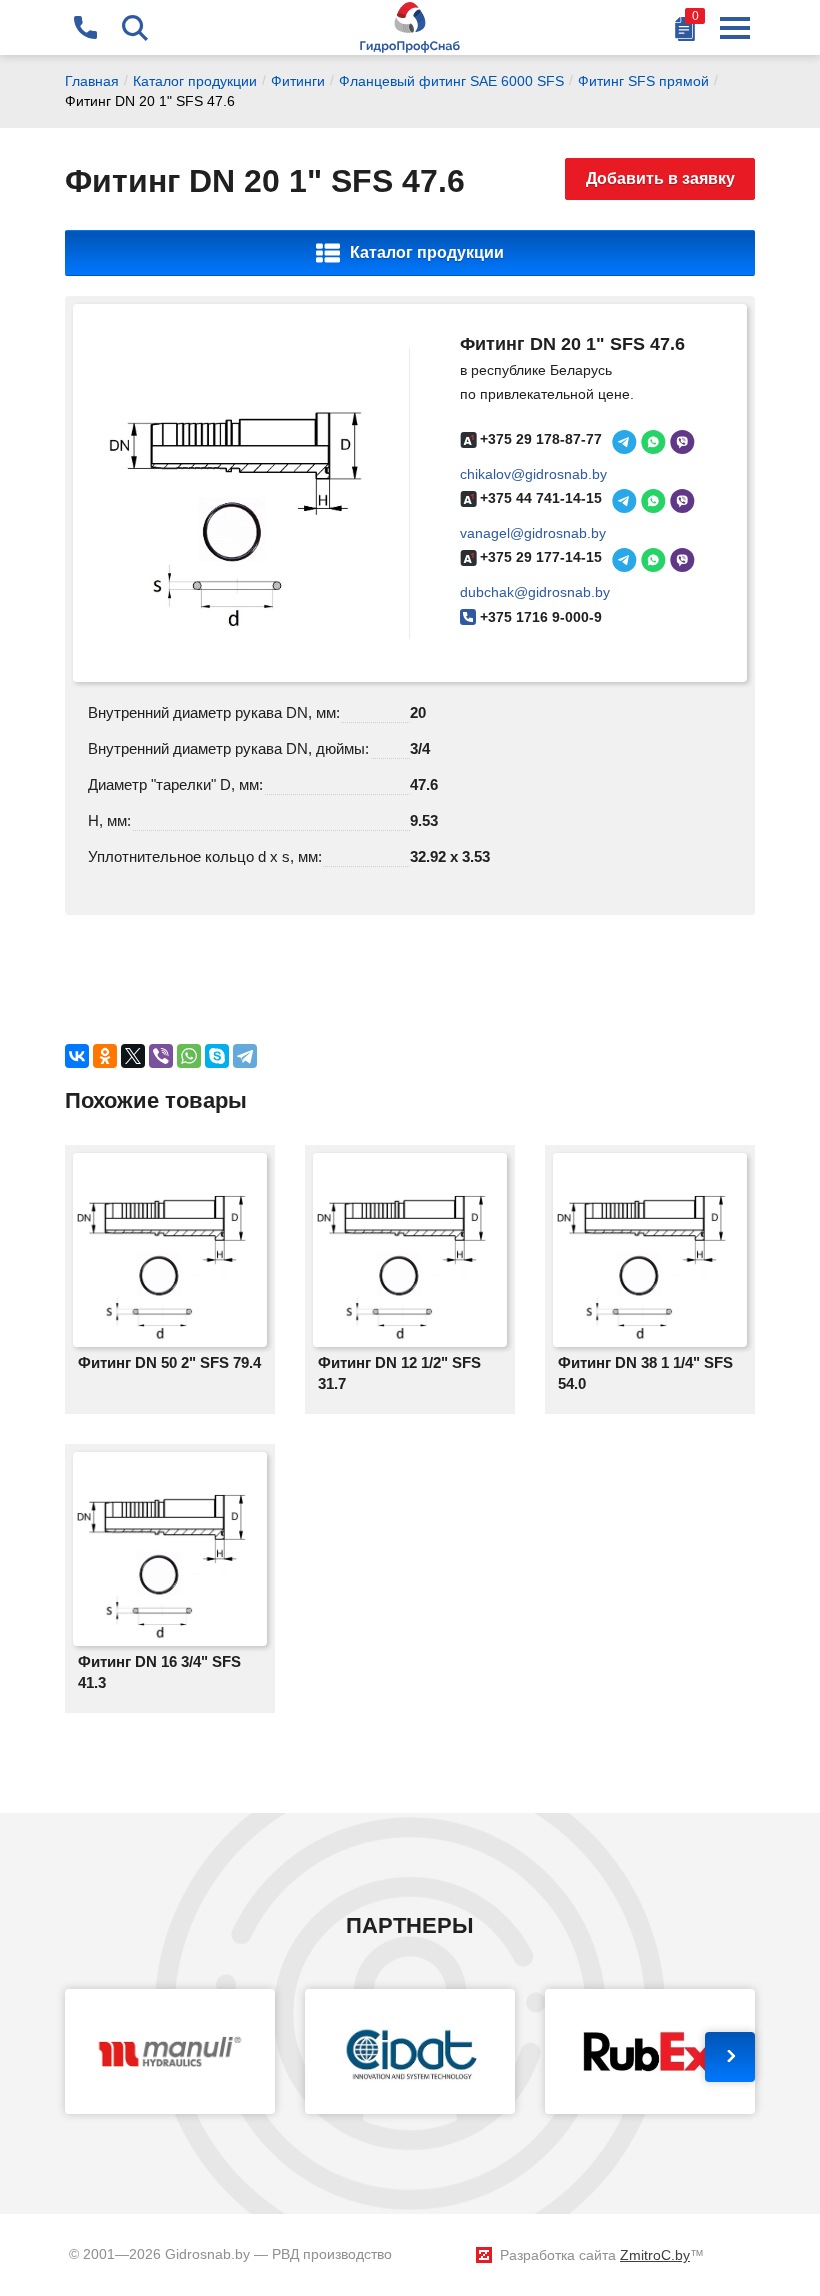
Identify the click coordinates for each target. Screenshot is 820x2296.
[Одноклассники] (105, 1056)
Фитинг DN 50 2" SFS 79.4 (169, 1362)
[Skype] (217, 1056)
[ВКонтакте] (77, 1056)
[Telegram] (245, 1056)
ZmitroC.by (655, 2255)
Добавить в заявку (660, 178)
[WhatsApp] (189, 1056)
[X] (133, 1056)
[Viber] (161, 1056)
